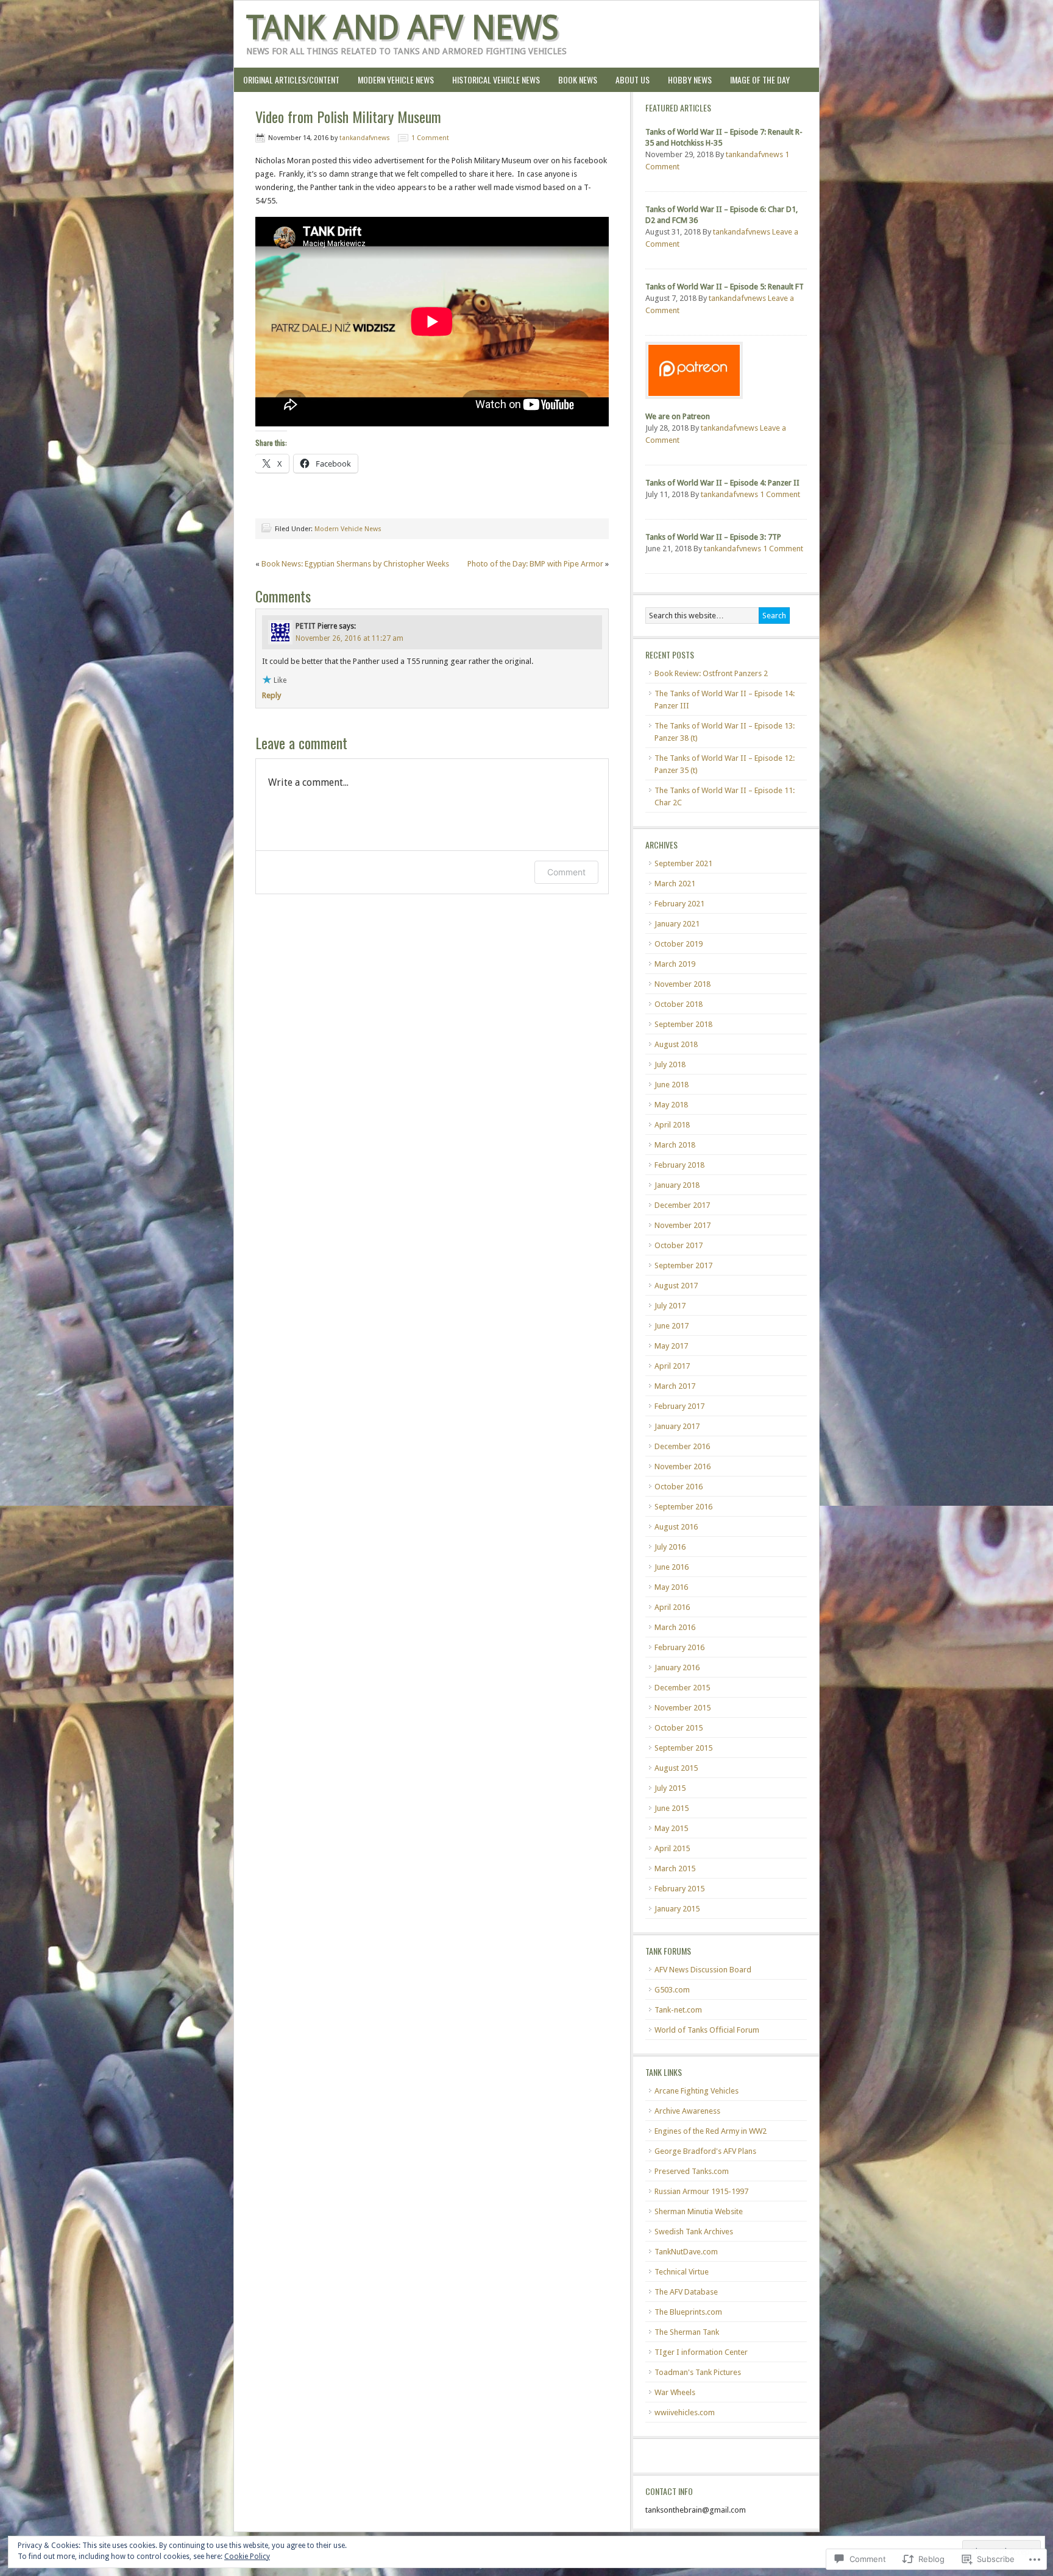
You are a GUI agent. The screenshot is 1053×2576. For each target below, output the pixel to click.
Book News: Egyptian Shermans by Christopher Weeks (355, 564)
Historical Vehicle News (491, 79)
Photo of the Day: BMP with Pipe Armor (535, 564)
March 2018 (675, 1145)
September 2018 (683, 1024)
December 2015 (682, 1688)
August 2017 (676, 1286)
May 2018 (671, 1105)
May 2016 (671, 1587)
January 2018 (677, 1185)
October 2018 (679, 1004)
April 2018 (672, 1125)
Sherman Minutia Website (699, 2211)
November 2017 (682, 1225)
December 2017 (682, 1205)
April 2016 (672, 1607)
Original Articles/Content (287, 79)
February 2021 (679, 904)
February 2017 (679, 1406)
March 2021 (675, 884)
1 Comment (430, 138)
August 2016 (676, 1527)
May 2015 (671, 1828)
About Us (628, 79)
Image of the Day (760, 79)
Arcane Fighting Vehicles (697, 2091)
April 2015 (672, 1848)
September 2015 (683, 1748)
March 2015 (675, 1868)
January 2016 (677, 1667)
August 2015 (676, 1768)
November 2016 (682, 1466)
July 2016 (670, 1547)
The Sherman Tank (687, 2332)
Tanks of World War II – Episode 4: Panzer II (722, 483)
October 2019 (679, 944)
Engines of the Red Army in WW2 (711, 2131)
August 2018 (676, 1044)
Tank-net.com (678, 2010)
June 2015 (672, 1808)
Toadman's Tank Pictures (698, 2372)
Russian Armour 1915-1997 (701, 2191)
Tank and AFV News (402, 28)
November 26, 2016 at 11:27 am (349, 638)
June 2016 (672, 1567)
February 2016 (679, 1647)
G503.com (672, 1990)
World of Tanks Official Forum (707, 2030)
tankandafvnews (365, 138)
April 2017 (672, 1366)
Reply (271, 695)
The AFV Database (686, 2292)
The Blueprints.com (688, 2312)
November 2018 (682, 984)
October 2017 (679, 1245)
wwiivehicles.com (685, 2412)
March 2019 (675, 964)
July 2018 (670, 1064)
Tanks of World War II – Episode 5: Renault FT (725, 287)
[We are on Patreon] (694, 402)
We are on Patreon (678, 416)
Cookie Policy (247, 2557)
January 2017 (677, 1426)
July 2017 (670, 1306)
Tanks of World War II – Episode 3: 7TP (713, 537)
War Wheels (675, 2392)
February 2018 (679, 1165)
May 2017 (671, 1346)
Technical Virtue (682, 2272)
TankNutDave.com (686, 2252)
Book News (573, 79)
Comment (566, 872)
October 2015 (679, 1728)
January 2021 (677, 924)
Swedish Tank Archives (694, 2232)
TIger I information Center (701, 2352)
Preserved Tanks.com (692, 2171)
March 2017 (675, 1386)
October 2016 (679, 1487)
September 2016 (683, 1507)
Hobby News (685, 79)
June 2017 (672, 1326)
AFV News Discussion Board (703, 1970)
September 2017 (683, 1265)
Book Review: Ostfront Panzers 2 (711, 673)
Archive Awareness (687, 2111)
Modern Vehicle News (396, 79)
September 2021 (683, 863)
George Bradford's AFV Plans (705, 2151)
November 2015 (682, 1708)
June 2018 (672, 1085)
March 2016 (675, 1627)
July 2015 (670, 1788)
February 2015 (679, 1889)
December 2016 (682, 1446)
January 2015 (677, 1909)
